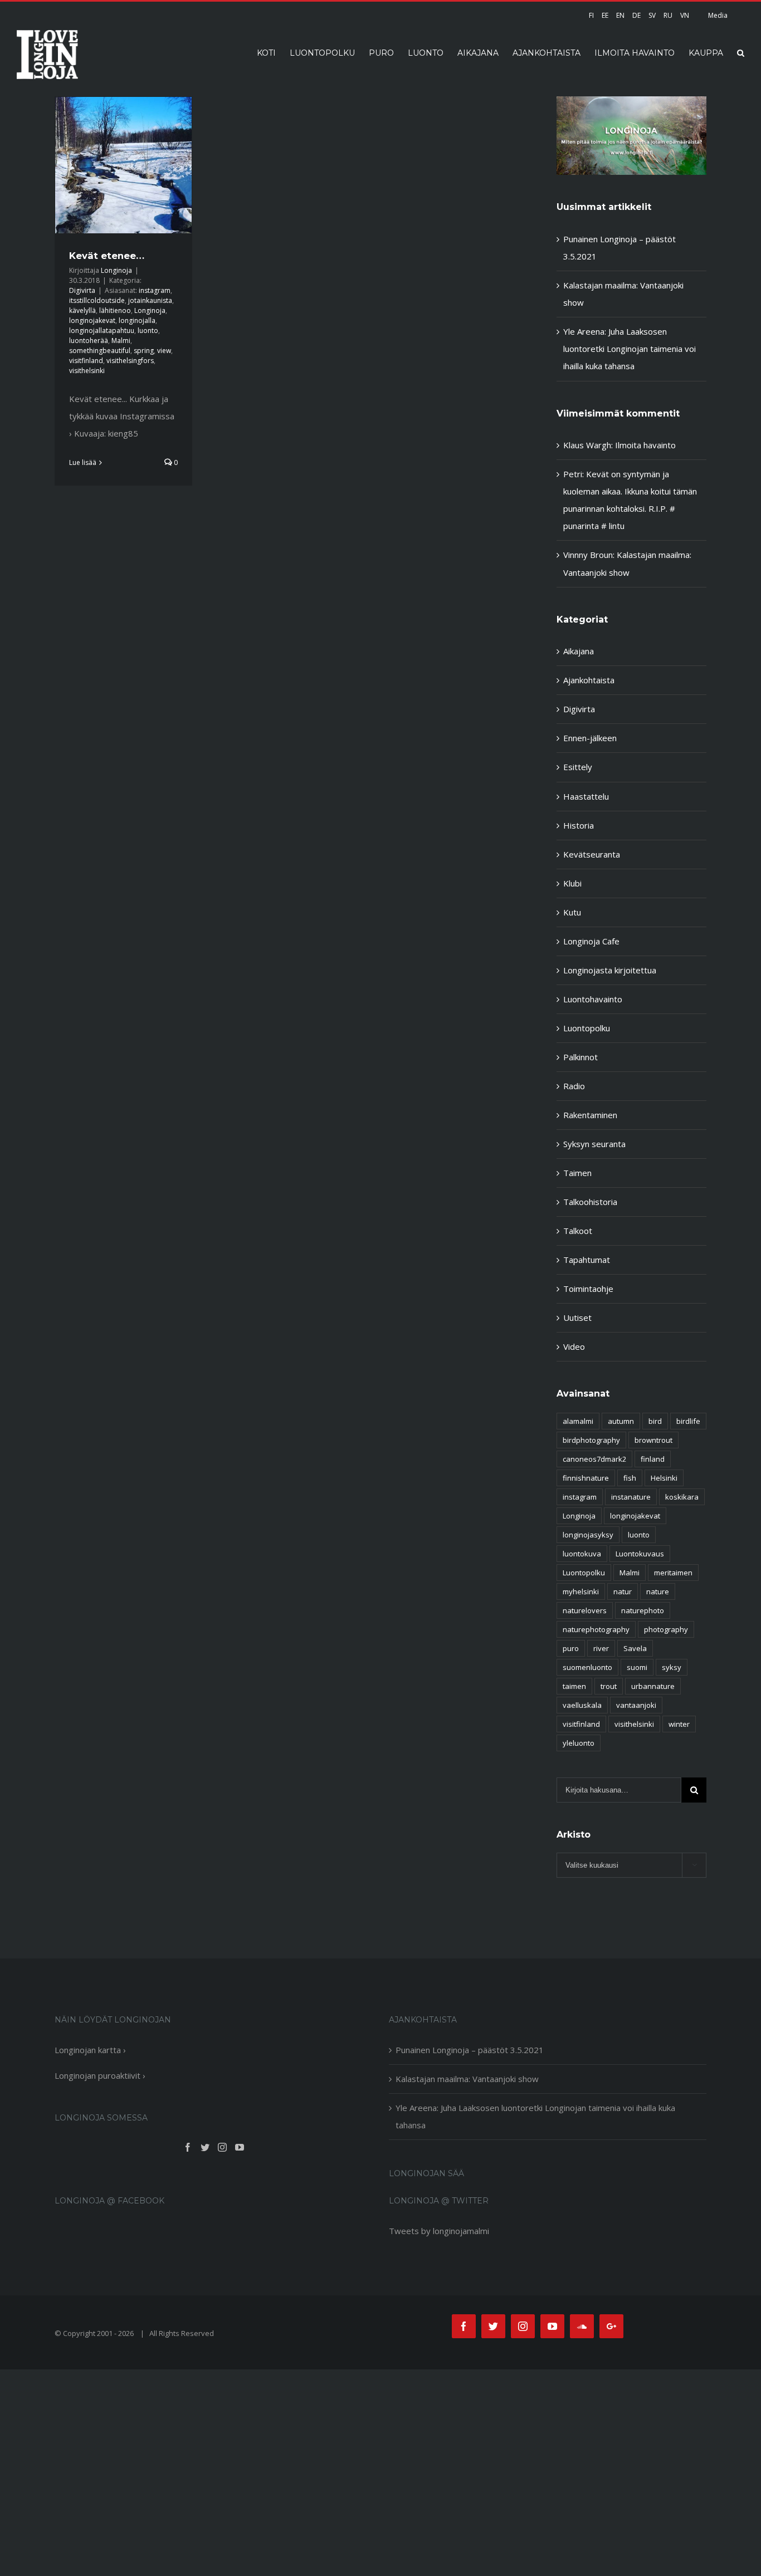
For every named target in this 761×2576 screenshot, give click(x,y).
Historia (579, 825)
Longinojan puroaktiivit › (100, 2075)
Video (574, 1346)
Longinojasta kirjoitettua (610, 970)
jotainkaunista (150, 300)
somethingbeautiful (100, 351)
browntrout (653, 1440)
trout (609, 1686)
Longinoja (116, 270)
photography (666, 1629)
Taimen (577, 1173)
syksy (672, 1667)
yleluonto (579, 1743)
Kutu (572, 912)
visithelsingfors (130, 361)
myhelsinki (581, 1591)
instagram (155, 290)
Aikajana (579, 651)
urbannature (653, 1686)
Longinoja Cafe (591, 941)
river (601, 1648)
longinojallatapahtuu (102, 330)
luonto (148, 330)
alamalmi (578, 1421)
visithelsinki (87, 371)
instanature (631, 1497)
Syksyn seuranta (594, 1144)
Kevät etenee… (107, 256)
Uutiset (577, 1318)
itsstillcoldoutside (97, 300)
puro (571, 1648)
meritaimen (673, 1573)
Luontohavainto (593, 999)
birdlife (688, 1421)
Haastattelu (586, 796)
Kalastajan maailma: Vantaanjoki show (467, 2079)
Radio (574, 1086)
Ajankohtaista (589, 680)
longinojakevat (92, 320)
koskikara (682, 1497)
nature (658, 1591)
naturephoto (643, 1610)
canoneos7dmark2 (594, 1459)
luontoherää (89, 341)
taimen (574, 1686)
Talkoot (578, 1231)
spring (144, 351)
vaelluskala (582, 1705)
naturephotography (596, 1629)
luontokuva (582, 1554)
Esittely (578, 767)
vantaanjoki (636, 1705)
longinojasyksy (588, 1535)
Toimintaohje (588, 1289)
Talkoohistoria (590, 1202)
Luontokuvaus (640, 1554)
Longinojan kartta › (90, 2050)
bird (655, 1421)
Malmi (121, 341)
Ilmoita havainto (645, 445)
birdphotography (591, 1440)
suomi (637, 1667)
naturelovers (585, 1610)
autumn (621, 1421)
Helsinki (664, 1478)
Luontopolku (587, 1028)
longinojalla (137, 320)
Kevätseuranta (592, 854)
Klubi (572, 883)
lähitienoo (115, 310)
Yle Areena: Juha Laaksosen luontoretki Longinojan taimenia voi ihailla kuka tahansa (630, 349)
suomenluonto (587, 1667)
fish (630, 1478)
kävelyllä (82, 310)
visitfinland (86, 361)
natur (623, 1591)
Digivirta (82, 290)
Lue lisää (83, 462)
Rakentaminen (590, 1115)
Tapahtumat (587, 1260)
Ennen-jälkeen (590, 738)
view (164, 351)
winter (679, 1724)
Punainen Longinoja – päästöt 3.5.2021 (470, 2050)
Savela (635, 1648)
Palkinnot (580, 1057)
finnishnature (586, 1478)
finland (653, 1459)
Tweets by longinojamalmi (439, 2231)
